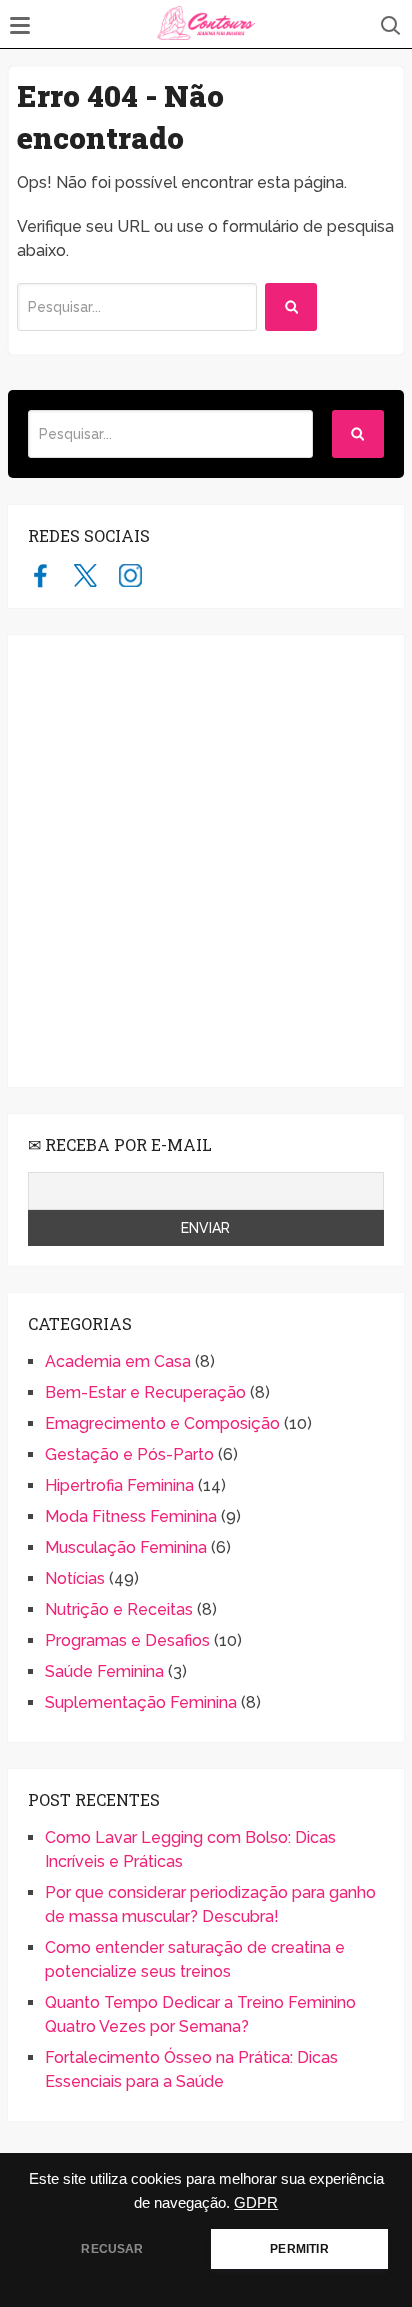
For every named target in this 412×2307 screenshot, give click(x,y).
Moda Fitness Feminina (131, 1516)
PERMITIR (299, 2249)
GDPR (256, 2203)
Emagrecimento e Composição (162, 1423)
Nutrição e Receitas (119, 1609)
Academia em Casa (118, 1361)
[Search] (291, 307)
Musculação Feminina (126, 1547)
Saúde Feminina (104, 1671)
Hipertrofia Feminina (119, 1485)
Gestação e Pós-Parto (129, 1454)
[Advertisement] (206, 861)
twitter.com (85, 575)
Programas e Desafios (127, 1640)
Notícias (75, 1578)
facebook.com (40, 575)
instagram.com (130, 575)
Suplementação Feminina (141, 1702)
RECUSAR (112, 2249)
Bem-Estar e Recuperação (145, 1392)
